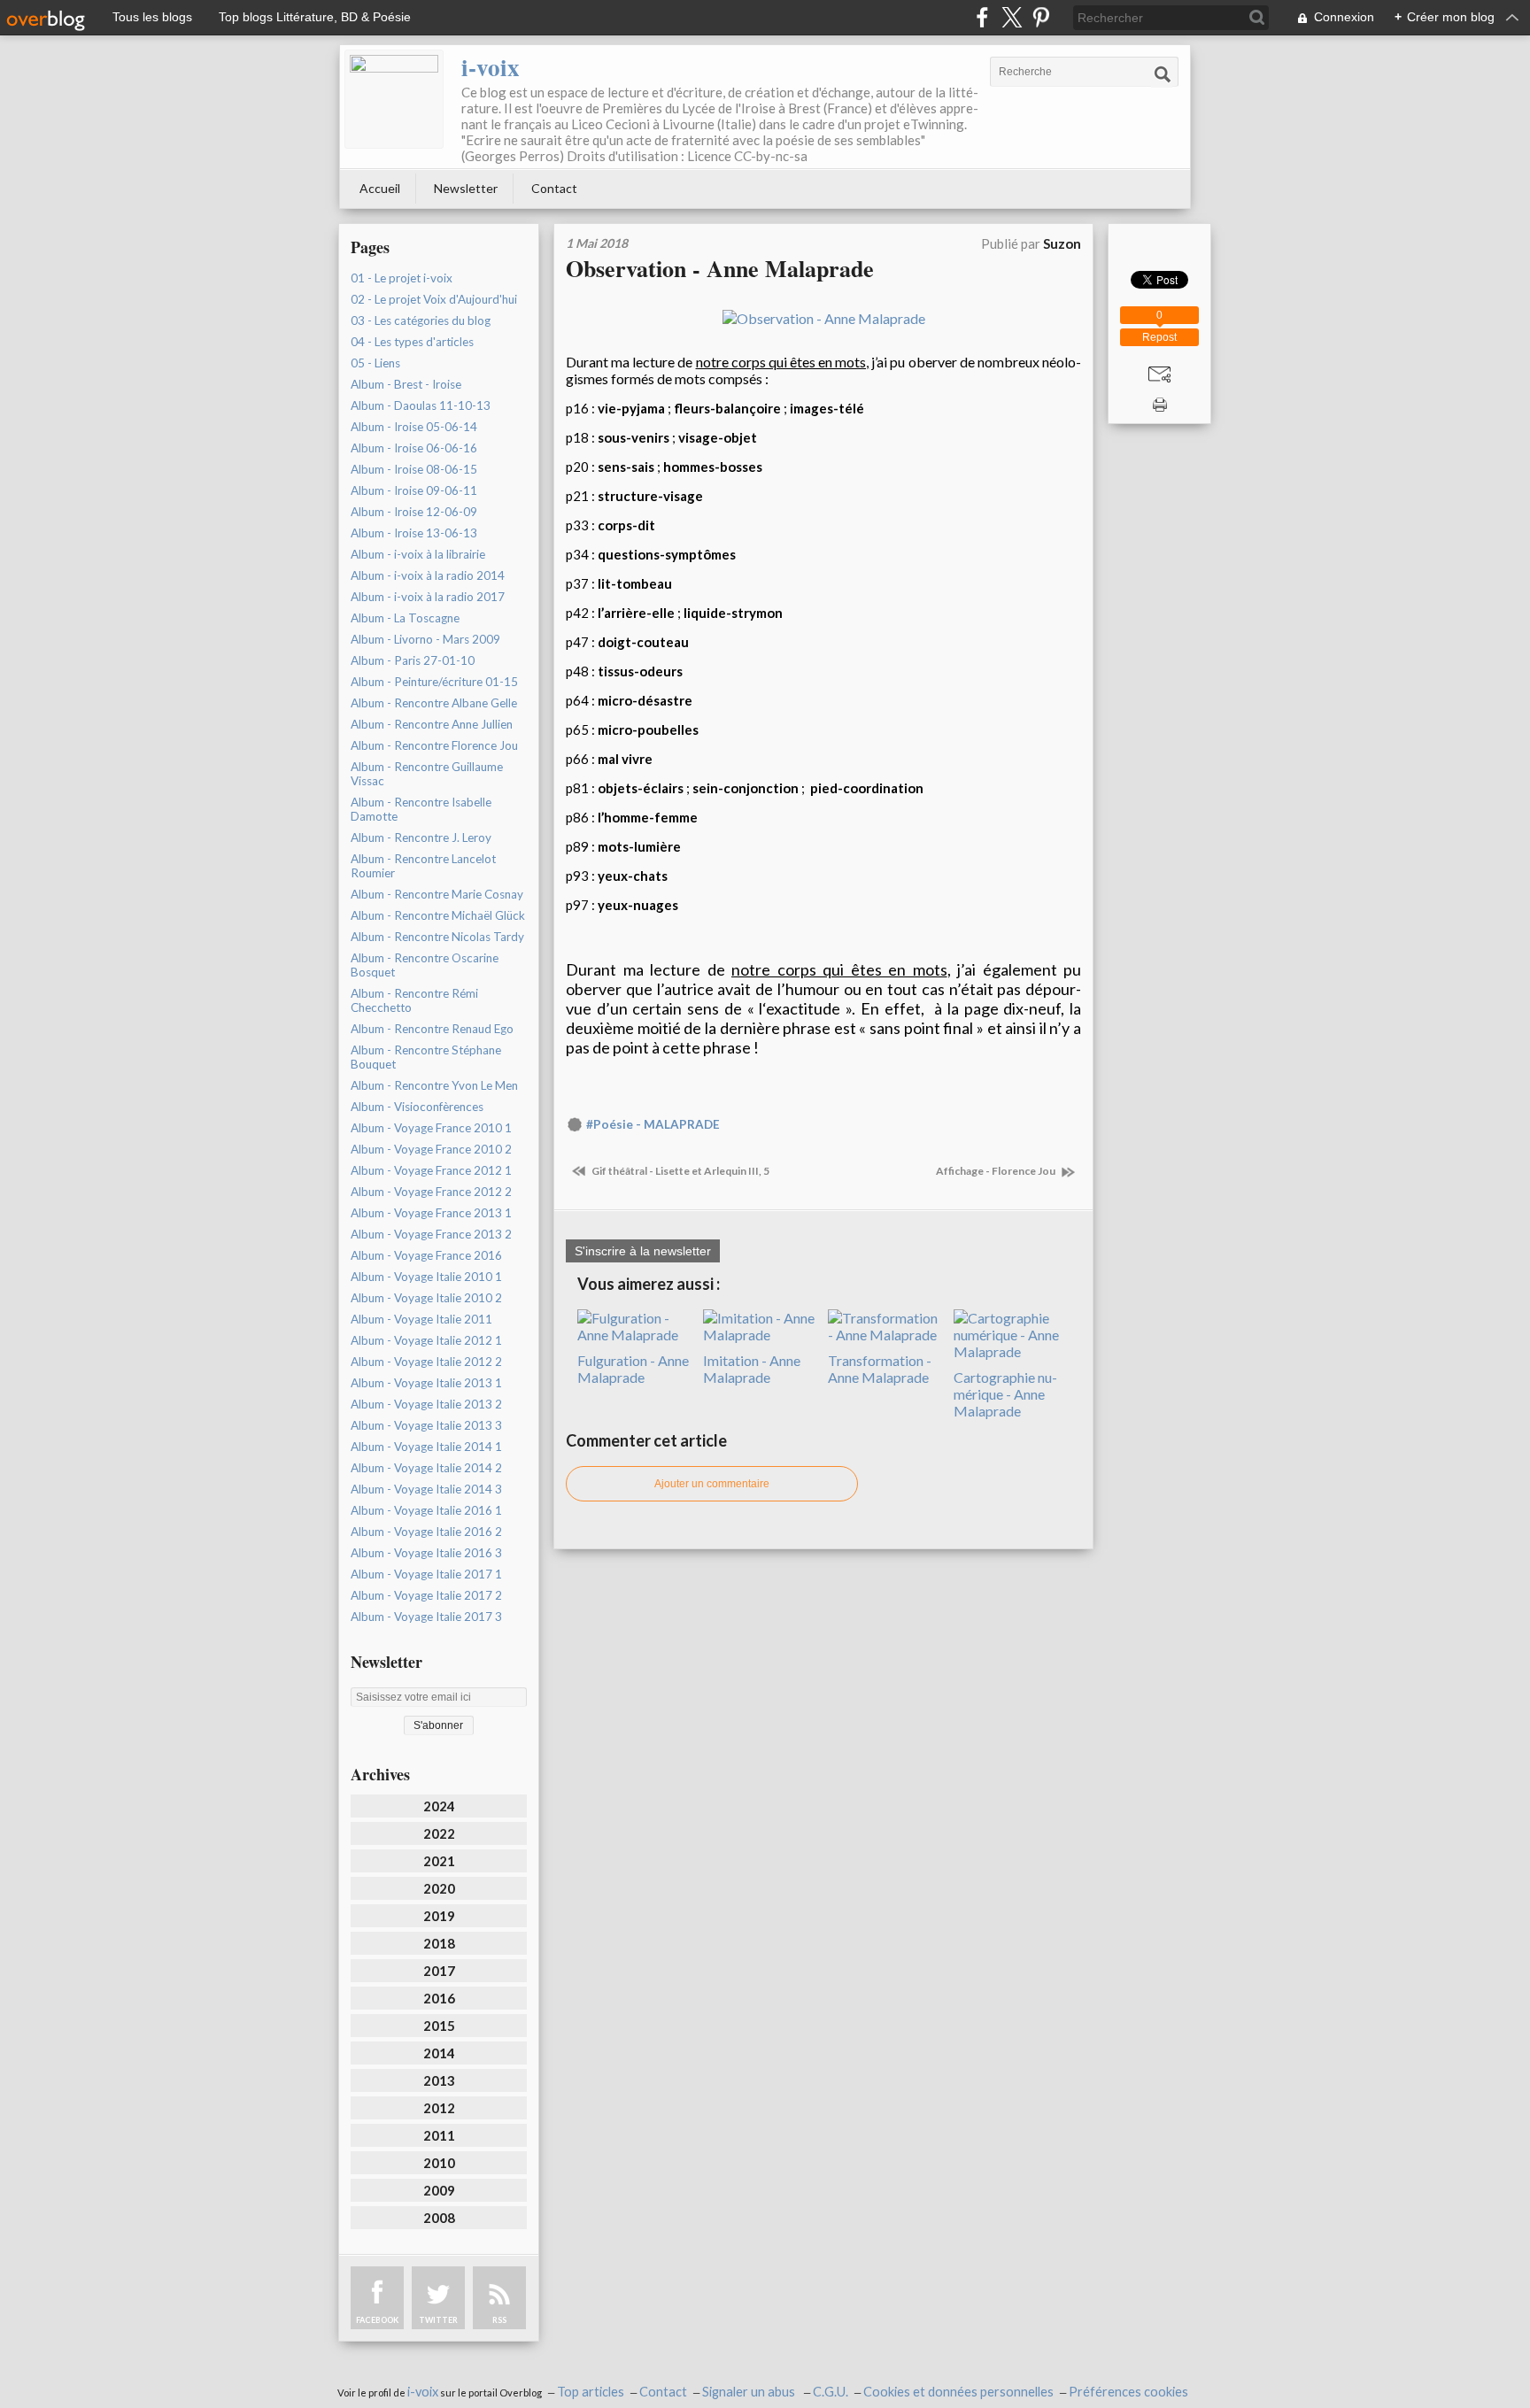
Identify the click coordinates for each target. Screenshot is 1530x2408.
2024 (439, 1806)
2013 (439, 2080)
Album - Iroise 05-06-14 (414, 427)
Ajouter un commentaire (712, 1484)
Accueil (380, 188)
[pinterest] (1041, 17)
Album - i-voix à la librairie (418, 554)
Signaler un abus (750, 2392)
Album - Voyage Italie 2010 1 (426, 1277)
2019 (439, 1916)
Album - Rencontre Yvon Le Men (434, 1085)
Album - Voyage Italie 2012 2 (426, 1362)
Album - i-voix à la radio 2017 (428, 597)
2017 (439, 1971)
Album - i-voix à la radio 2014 (428, 575)
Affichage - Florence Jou (997, 1171)
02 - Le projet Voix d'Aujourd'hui (434, 299)
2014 (439, 2053)
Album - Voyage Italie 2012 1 (426, 1340)
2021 (439, 1861)
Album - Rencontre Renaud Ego (432, 1029)
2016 (439, 1998)
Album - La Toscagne (405, 618)
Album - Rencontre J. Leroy (421, 837)
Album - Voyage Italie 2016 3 (426, 1553)
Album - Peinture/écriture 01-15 (434, 682)
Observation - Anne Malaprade (720, 268)
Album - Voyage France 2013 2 (431, 1234)
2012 (439, 2108)
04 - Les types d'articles (412, 342)
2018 (439, 1943)
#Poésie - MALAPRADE (653, 1124)
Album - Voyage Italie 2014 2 (426, 1468)
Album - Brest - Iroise (406, 384)
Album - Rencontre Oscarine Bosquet (425, 965)
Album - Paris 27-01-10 (413, 660)
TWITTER (438, 2320)
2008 (439, 2218)
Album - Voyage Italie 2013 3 (426, 1425)
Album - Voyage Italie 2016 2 (426, 1532)
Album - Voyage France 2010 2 (431, 1149)
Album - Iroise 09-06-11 (414, 490)
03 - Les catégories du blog (421, 320)
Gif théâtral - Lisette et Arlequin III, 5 (680, 1171)
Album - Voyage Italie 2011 (421, 1319)
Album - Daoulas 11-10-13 (421, 405)
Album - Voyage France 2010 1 (431, 1128)
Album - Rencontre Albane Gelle (434, 703)
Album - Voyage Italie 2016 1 (426, 1510)
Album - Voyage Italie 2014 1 (426, 1447)
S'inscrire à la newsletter (643, 1251)
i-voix (491, 67)
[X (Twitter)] (1012, 17)
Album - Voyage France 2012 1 (431, 1170)
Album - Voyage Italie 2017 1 (426, 1574)
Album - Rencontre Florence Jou (434, 745)
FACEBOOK (377, 2320)
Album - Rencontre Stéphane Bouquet (426, 1057)
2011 (439, 2135)
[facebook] (982, 17)
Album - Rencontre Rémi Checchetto (414, 1000)
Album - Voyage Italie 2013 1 (426, 1383)
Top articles (591, 2392)
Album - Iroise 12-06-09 (414, 512)
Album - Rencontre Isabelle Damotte (421, 809)
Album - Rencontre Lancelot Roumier (423, 866)
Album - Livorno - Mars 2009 (425, 639)
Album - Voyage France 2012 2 (431, 1192)
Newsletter (466, 188)
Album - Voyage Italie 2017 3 (426, 1617)
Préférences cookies (1128, 2392)
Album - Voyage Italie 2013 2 (426, 1404)
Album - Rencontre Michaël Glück (438, 915)
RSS (499, 2320)
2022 (439, 1833)
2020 (439, 1888)
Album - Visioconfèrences (417, 1107)
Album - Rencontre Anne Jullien (432, 724)
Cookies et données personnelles (958, 2392)
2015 (439, 2026)
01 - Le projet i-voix (402, 278)
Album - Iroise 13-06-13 (414, 533)
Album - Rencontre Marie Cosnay (437, 894)
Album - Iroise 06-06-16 (414, 448)
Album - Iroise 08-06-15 (414, 469)
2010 (439, 2163)
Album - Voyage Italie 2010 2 (426, 1298)
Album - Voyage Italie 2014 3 (426, 1489)
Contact (554, 188)
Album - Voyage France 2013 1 (431, 1213)
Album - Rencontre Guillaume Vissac (427, 774)
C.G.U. (831, 2392)
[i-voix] (394, 99)
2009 (439, 2190)
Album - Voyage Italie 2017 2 (426, 1595)
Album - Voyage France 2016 (426, 1255)
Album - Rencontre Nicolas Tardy (437, 937)
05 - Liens (375, 363)
